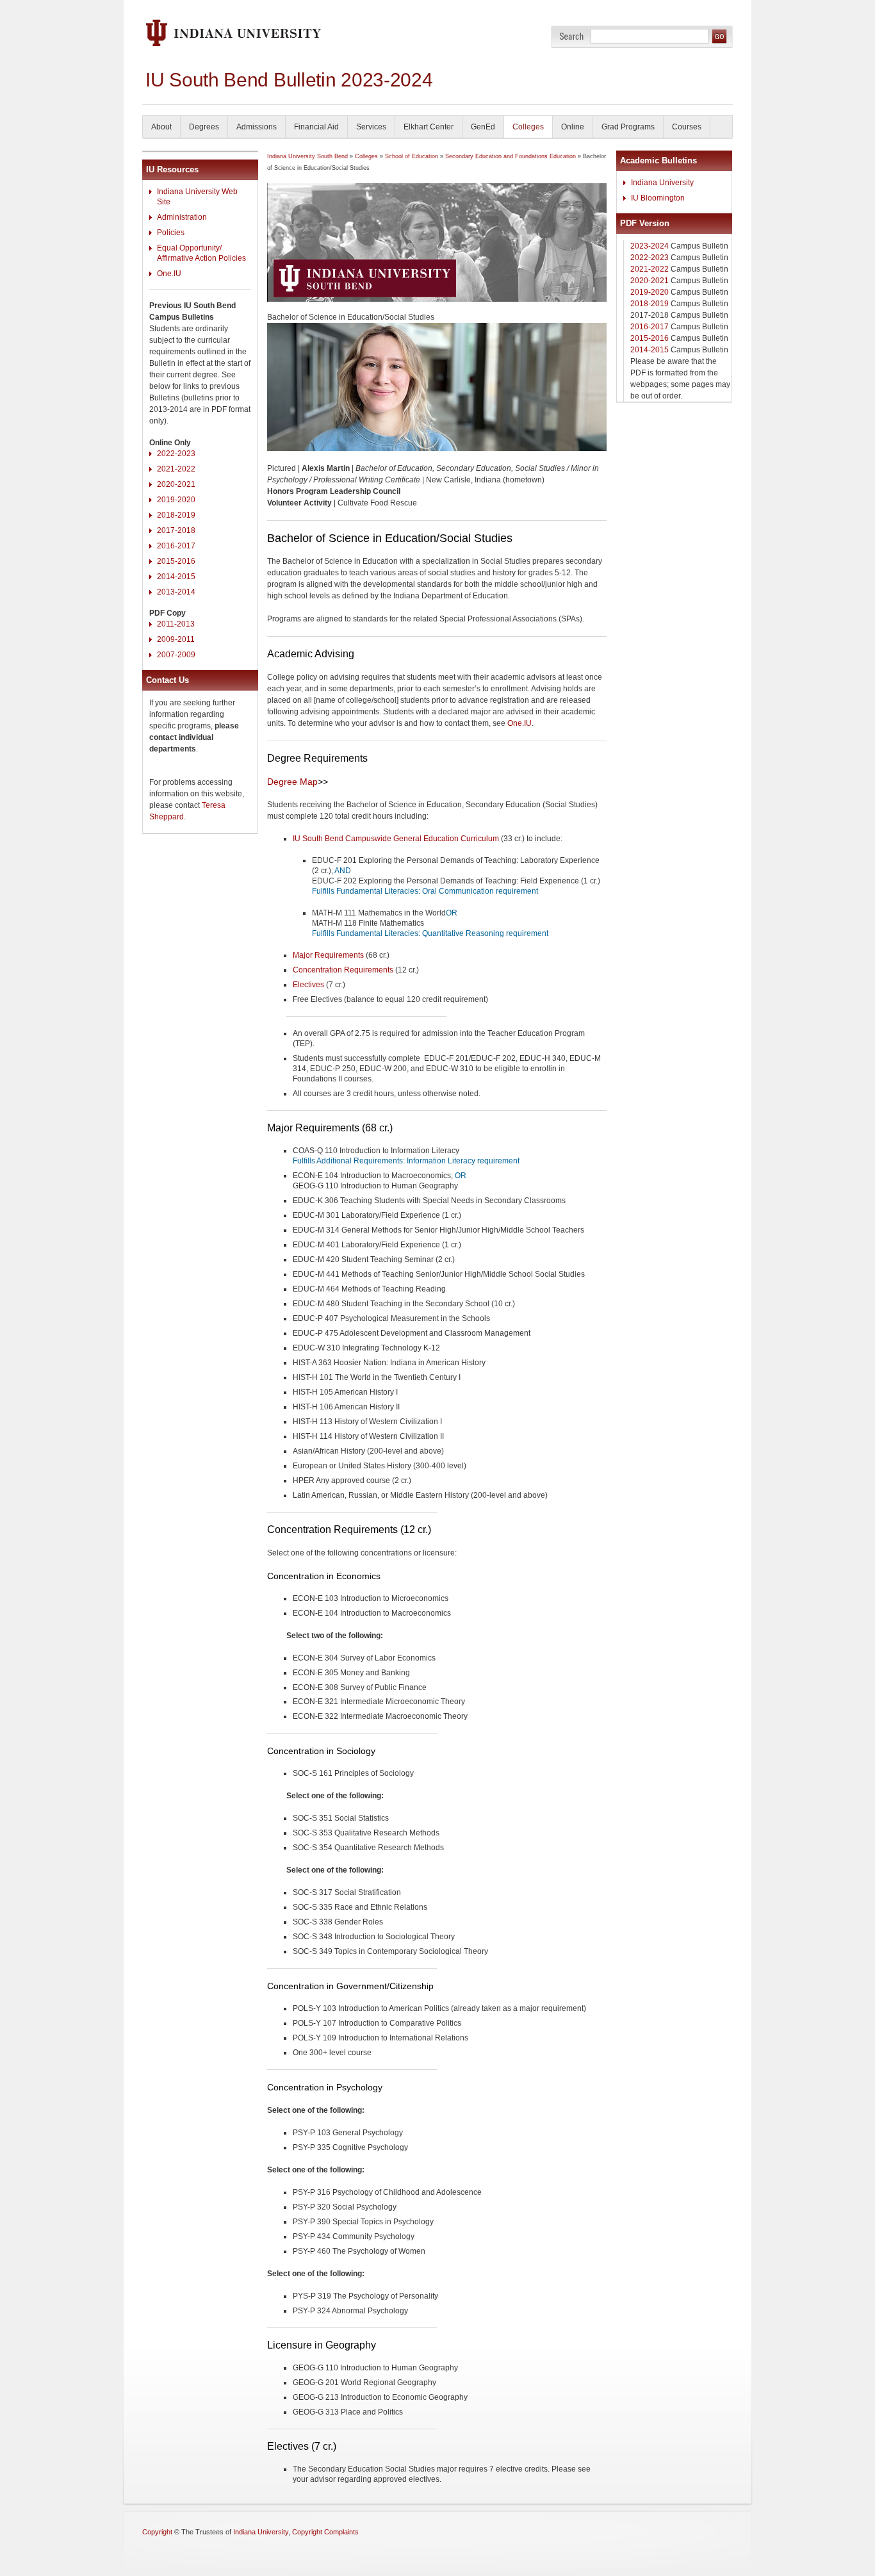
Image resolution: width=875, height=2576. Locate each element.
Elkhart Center (429, 127)
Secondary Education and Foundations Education (511, 156)
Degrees (204, 127)
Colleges (528, 127)
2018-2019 (176, 515)
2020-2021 (176, 484)
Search (572, 36)
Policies (171, 233)
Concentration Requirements (343, 970)
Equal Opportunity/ (189, 248)
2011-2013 (176, 624)
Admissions (257, 127)
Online (573, 127)
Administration (182, 217)
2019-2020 (176, 500)
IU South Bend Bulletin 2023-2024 (289, 80)
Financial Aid (316, 127)
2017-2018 (176, 530)
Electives (308, 985)
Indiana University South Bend (307, 156)
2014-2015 (176, 577)
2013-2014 (176, 592)
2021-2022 (176, 469)
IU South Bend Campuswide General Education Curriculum (396, 839)
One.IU (169, 274)
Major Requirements (328, 955)
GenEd (483, 127)
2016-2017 (176, 546)
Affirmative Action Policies (201, 258)
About (161, 127)
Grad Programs (628, 127)
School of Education (412, 156)
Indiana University (662, 183)
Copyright (157, 2532)
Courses (687, 127)
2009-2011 (176, 639)
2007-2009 (176, 655)
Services (371, 127)
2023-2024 (650, 246)
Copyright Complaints (325, 2532)
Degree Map (292, 782)
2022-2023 (176, 454)
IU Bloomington (658, 198)
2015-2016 (176, 561)
